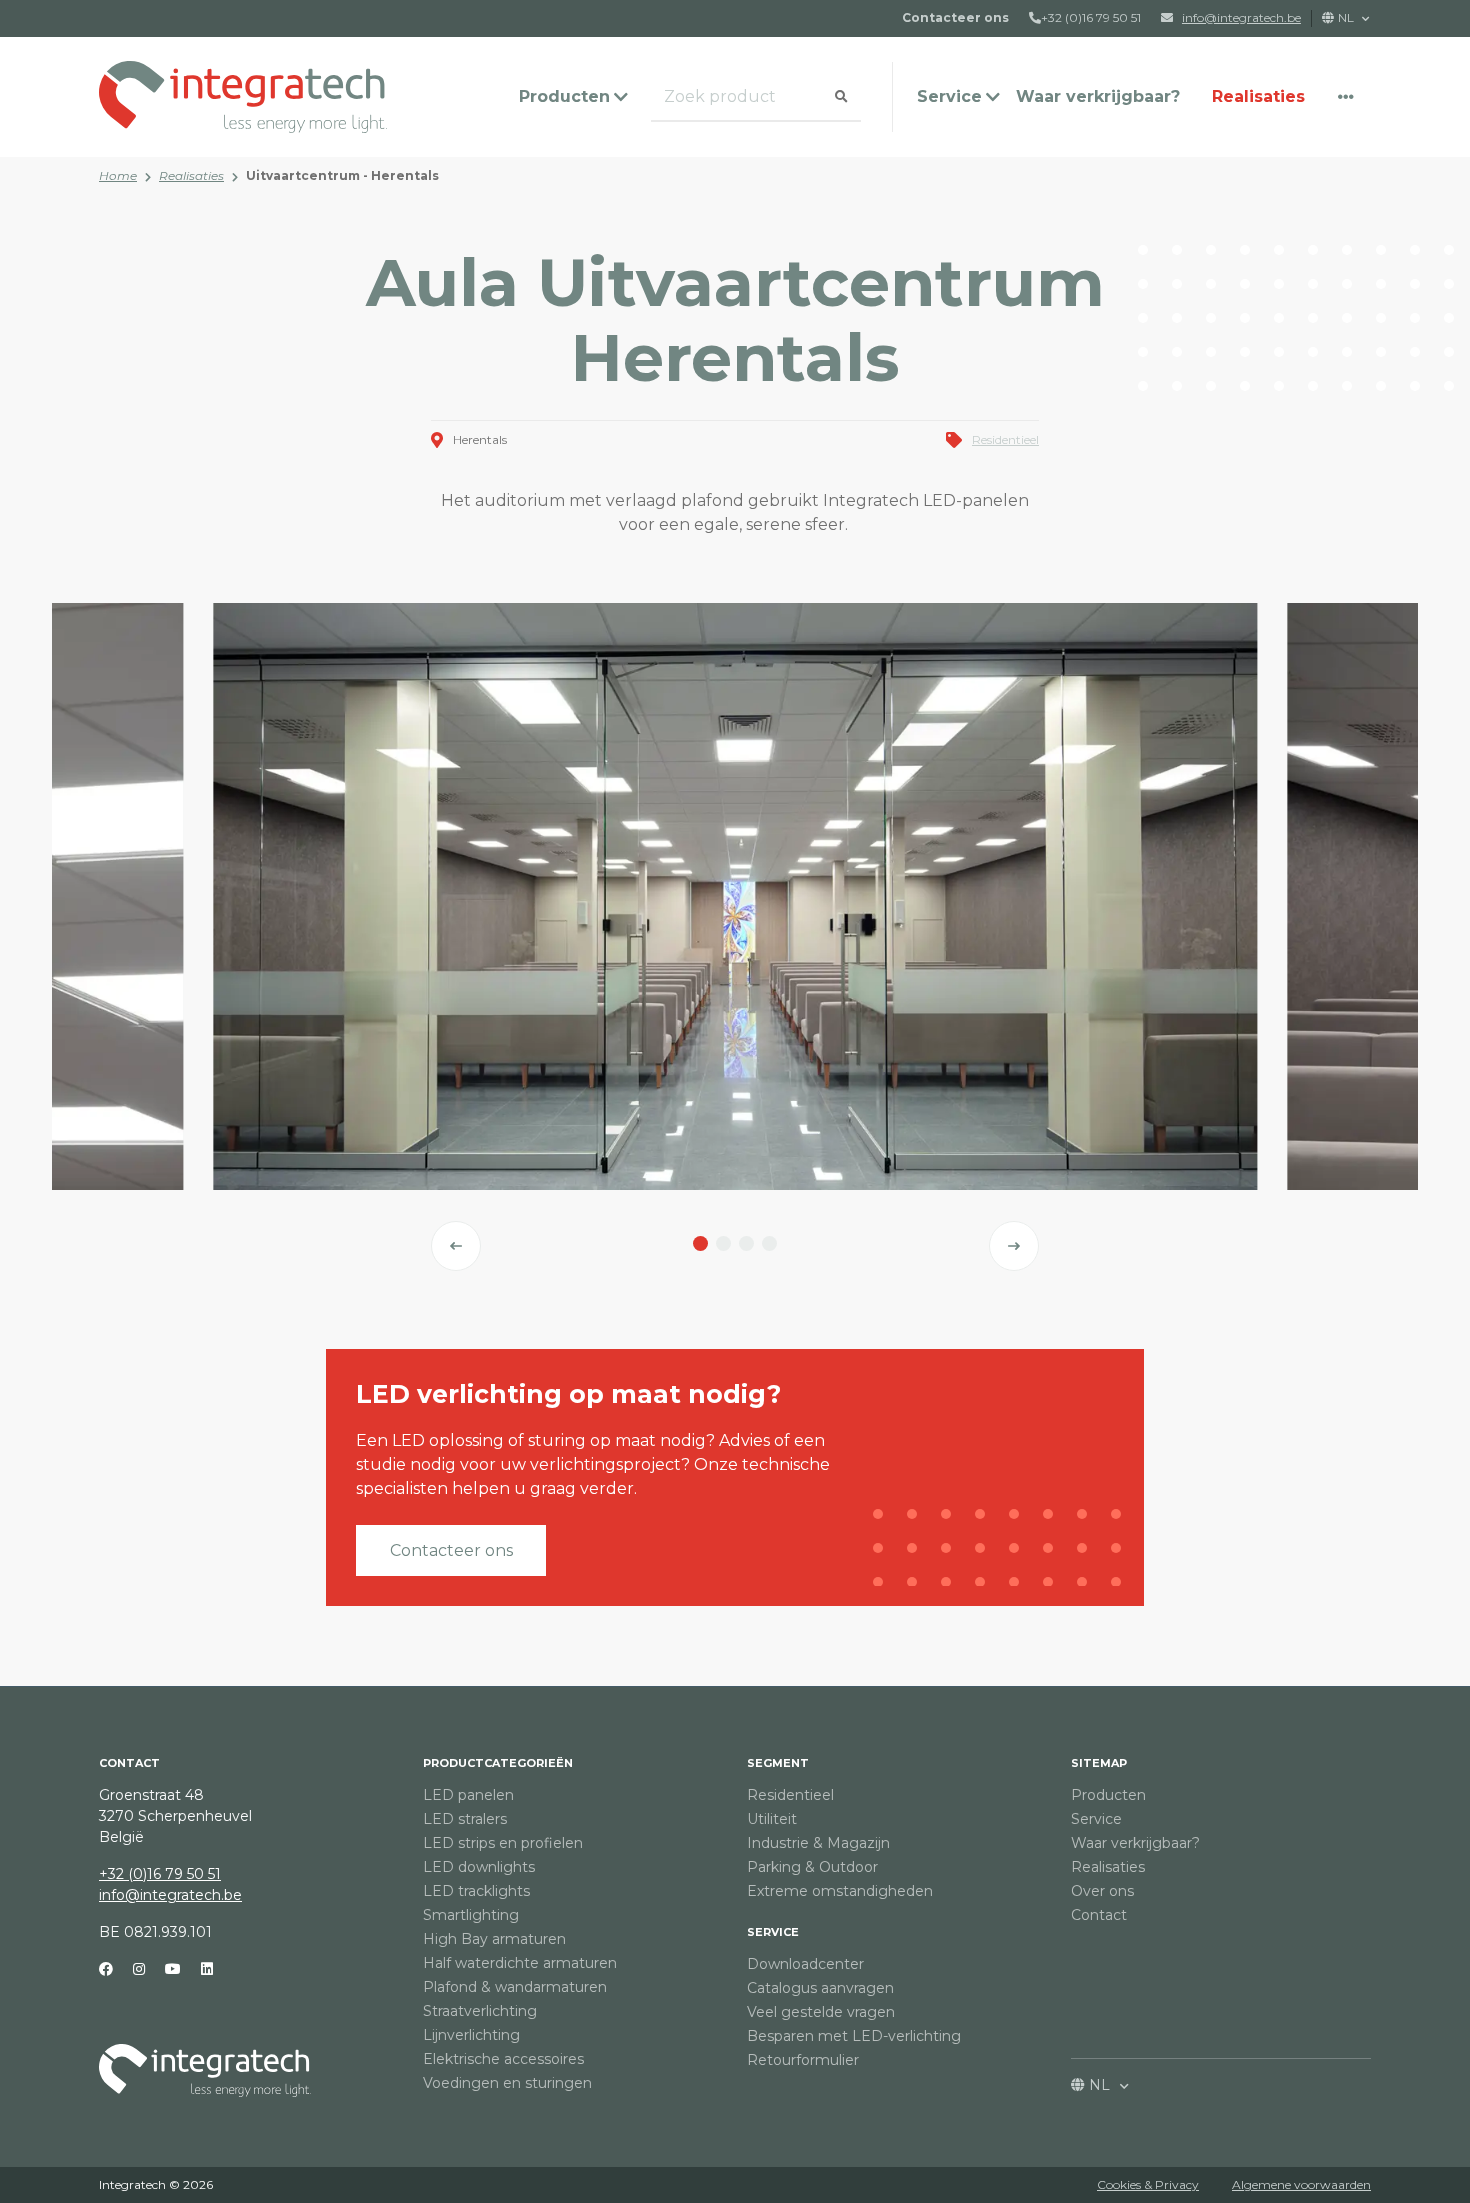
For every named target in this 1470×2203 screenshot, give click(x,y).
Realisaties (1258, 96)
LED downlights (479, 1867)
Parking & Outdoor (812, 1867)
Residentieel (1005, 439)
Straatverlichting (480, 2011)
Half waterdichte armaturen (520, 1963)
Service (773, 1932)
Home (118, 175)
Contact (1099, 1915)
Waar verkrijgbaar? (1098, 96)
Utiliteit (772, 1819)
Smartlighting (471, 1915)
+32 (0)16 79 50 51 (1091, 17)
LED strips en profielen (503, 1843)
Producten (1108, 1795)
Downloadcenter (805, 1964)
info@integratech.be (170, 1895)
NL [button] (1347, 17)
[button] (1346, 97)
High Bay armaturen (494, 1939)
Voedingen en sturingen (507, 2083)
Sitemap (1099, 1763)
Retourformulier (803, 2060)
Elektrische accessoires (503, 2059)
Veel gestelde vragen (821, 2012)
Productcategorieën (498, 1763)
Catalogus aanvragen (820, 1988)
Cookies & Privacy (1148, 2184)
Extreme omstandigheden (840, 1891)
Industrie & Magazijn (818, 1843)
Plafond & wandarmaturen (515, 1987)
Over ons (1102, 1891)
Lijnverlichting (471, 2035)
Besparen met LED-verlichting (854, 2036)
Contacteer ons (451, 1550)
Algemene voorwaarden (1301, 2184)
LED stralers (465, 1819)
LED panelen (468, 1795)
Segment (778, 1763)
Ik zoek (680, 97)
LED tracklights (476, 1891)
